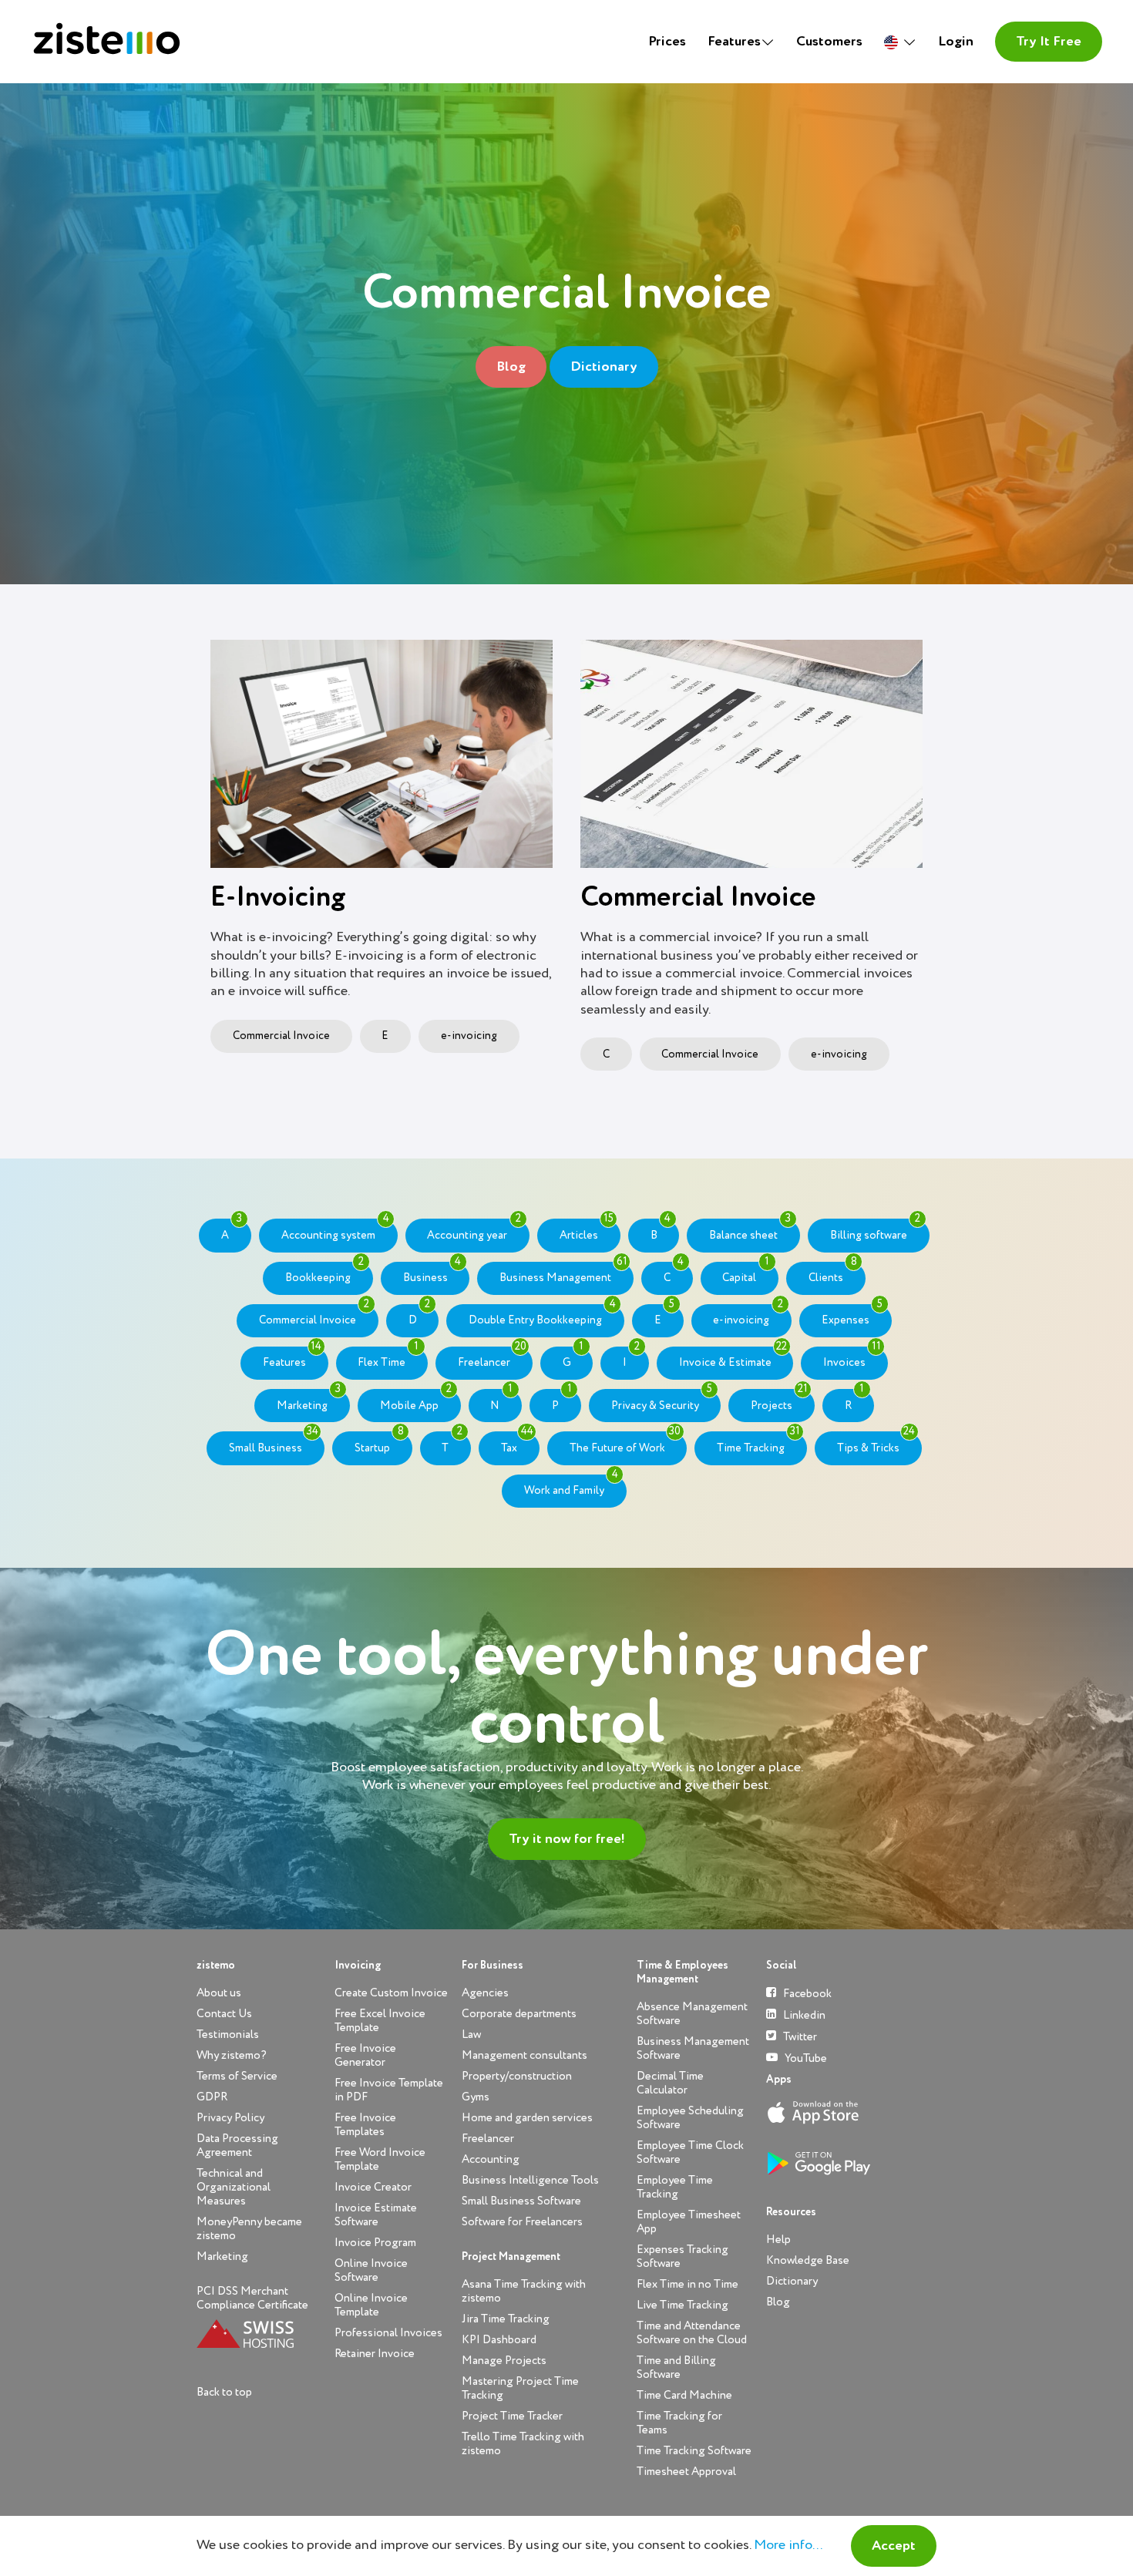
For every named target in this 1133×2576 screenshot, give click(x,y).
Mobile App (416, 1400)
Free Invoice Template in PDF (389, 2090)
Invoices (852, 1357)
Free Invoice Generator (365, 2055)
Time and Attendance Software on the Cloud (692, 2333)
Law (471, 2035)
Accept (894, 2546)
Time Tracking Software (694, 2451)
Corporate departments (519, 2014)
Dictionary (604, 367)
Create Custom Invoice (391, 1993)
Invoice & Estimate (733, 1357)
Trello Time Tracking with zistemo (523, 2444)
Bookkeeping (324, 1273)
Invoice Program (375, 2243)
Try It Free (1049, 42)
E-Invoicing (278, 898)
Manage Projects (504, 2361)
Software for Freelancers (522, 2222)
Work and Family (571, 1485)
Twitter (799, 2037)
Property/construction (517, 2076)
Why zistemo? (232, 2055)
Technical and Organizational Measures (234, 2187)
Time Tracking (758, 1442)
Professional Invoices (388, 2333)
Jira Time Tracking (506, 2319)
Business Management (563, 1273)
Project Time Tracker (512, 2416)
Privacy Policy (230, 2118)
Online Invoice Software (371, 2270)
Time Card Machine (684, 2395)
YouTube (805, 2058)
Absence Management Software (692, 2014)
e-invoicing (469, 1036)
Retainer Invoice (375, 2354)
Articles (587, 1229)
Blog (511, 367)
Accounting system (335, 1229)
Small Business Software (521, 2201)
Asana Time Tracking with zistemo (524, 2291)
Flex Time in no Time (688, 2284)
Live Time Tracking (682, 2305)
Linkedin (803, 2015)
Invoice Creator (373, 2187)
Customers (829, 42)
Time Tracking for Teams (679, 2423)
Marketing (309, 1400)
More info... (788, 2545)
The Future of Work (625, 1442)
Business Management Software (693, 2048)
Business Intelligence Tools (530, 2180)
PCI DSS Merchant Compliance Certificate (252, 2298)
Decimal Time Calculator (670, 2083)
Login (956, 42)
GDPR (212, 2097)
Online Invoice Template (371, 2305)
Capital (746, 1273)
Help (778, 2240)
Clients (833, 1273)
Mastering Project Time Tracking (520, 2388)
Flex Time (388, 1357)
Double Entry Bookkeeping (542, 1315)
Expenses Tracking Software (682, 2257)
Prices (667, 42)
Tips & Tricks (876, 1442)
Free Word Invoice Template (380, 2159)
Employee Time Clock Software (690, 2152)
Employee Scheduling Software (690, 2118)
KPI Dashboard (499, 2340)
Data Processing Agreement (237, 2146)
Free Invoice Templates (365, 2125)
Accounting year (474, 1229)
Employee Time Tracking (675, 2187)
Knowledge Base (808, 2260)
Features (292, 1357)
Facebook (806, 1994)
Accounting (491, 2159)
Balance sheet (750, 1229)
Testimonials (228, 2035)
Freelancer (492, 1357)
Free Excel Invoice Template (380, 2021)
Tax (517, 1442)
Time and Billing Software (676, 2367)
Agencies (485, 1993)
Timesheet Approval (686, 2472)
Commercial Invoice (281, 1036)
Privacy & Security (662, 1400)
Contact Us (224, 2014)
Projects (779, 1400)
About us (219, 1993)
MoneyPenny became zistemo (249, 2229)
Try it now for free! (567, 1839)
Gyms (476, 2097)
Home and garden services (527, 2118)
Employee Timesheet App (689, 2222)
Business (432, 1273)
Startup (379, 1442)
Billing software (875, 1229)
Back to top (224, 2392)
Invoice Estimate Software (376, 2215)
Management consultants (524, 2055)
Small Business (274, 1442)
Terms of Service (237, 2076)
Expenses (852, 1315)
